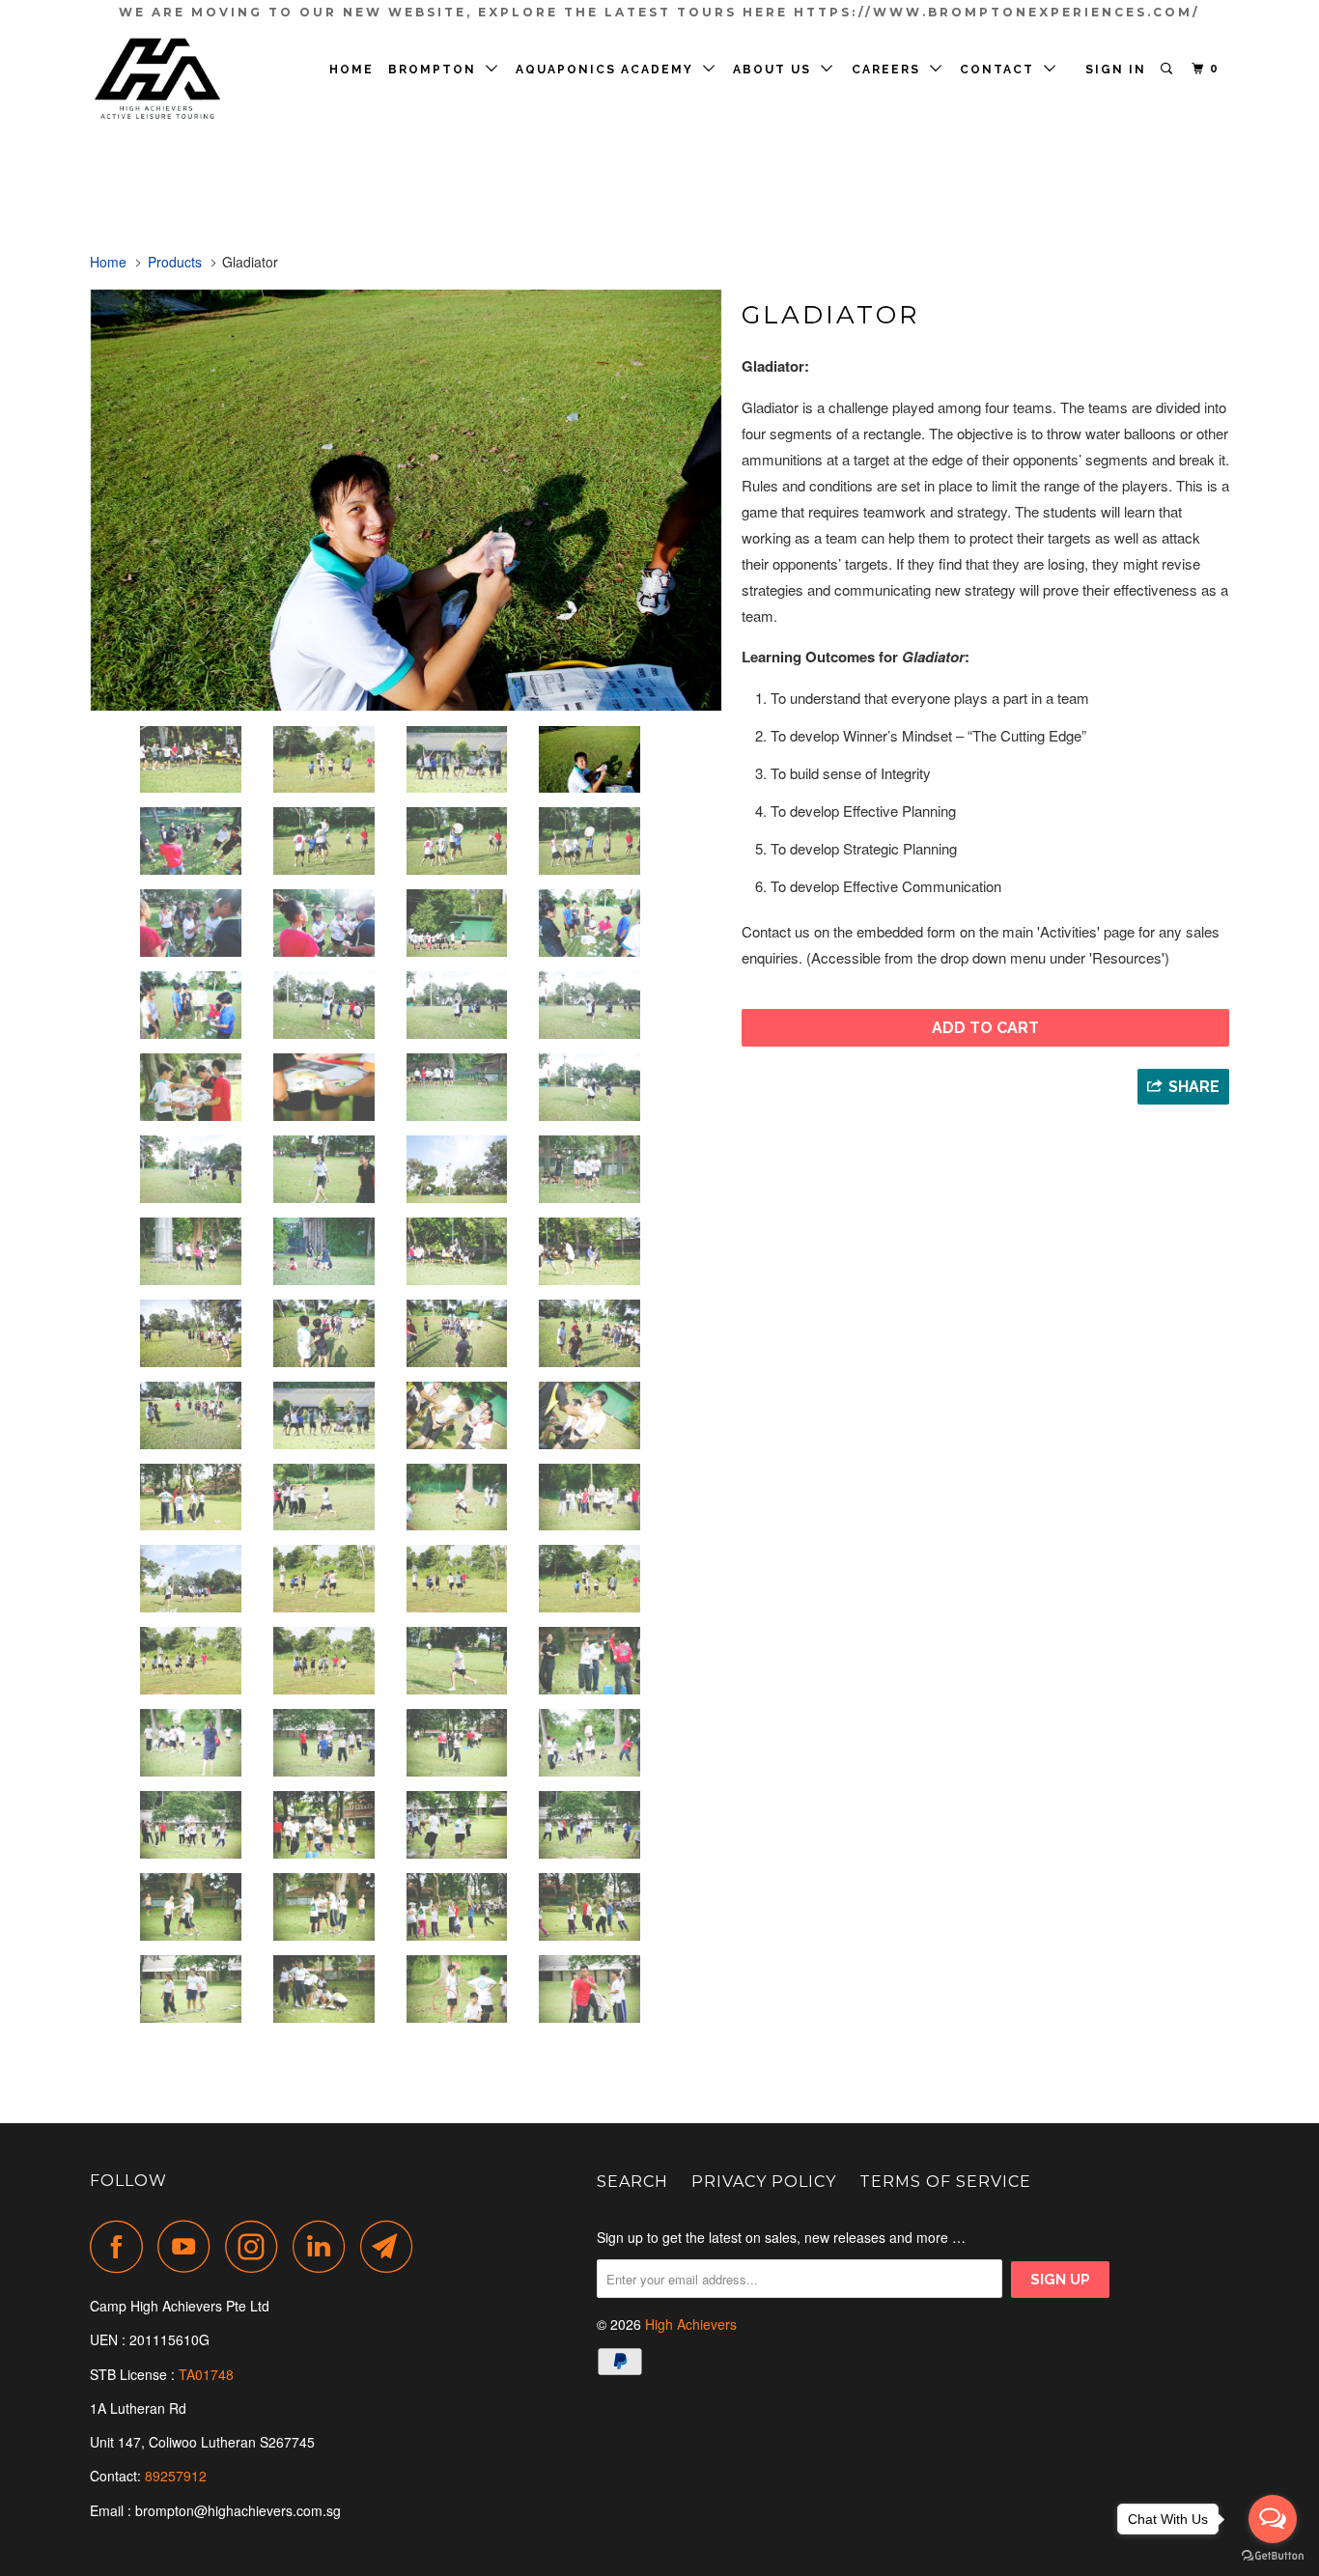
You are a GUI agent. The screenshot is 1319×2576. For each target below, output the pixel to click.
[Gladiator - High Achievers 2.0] (406, 500)
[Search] (1168, 69)
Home (351, 70)
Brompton (437, 70)
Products (175, 262)
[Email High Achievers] (392, 2246)
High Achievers (691, 2324)
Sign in (1116, 70)
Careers (891, 70)
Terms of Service (945, 2182)
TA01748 (208, 2374)
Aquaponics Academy (609, 70)
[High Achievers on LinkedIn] (324, 2246)
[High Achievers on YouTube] (189, 2246)
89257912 (176, 2476)
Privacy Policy (764, 2182)
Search (632, 2182)
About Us (777, 70)
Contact (1002, 70)
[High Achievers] (189, 80)
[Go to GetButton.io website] (1273, 2556)
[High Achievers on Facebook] (122, 2246)
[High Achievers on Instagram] (257, 2246)
